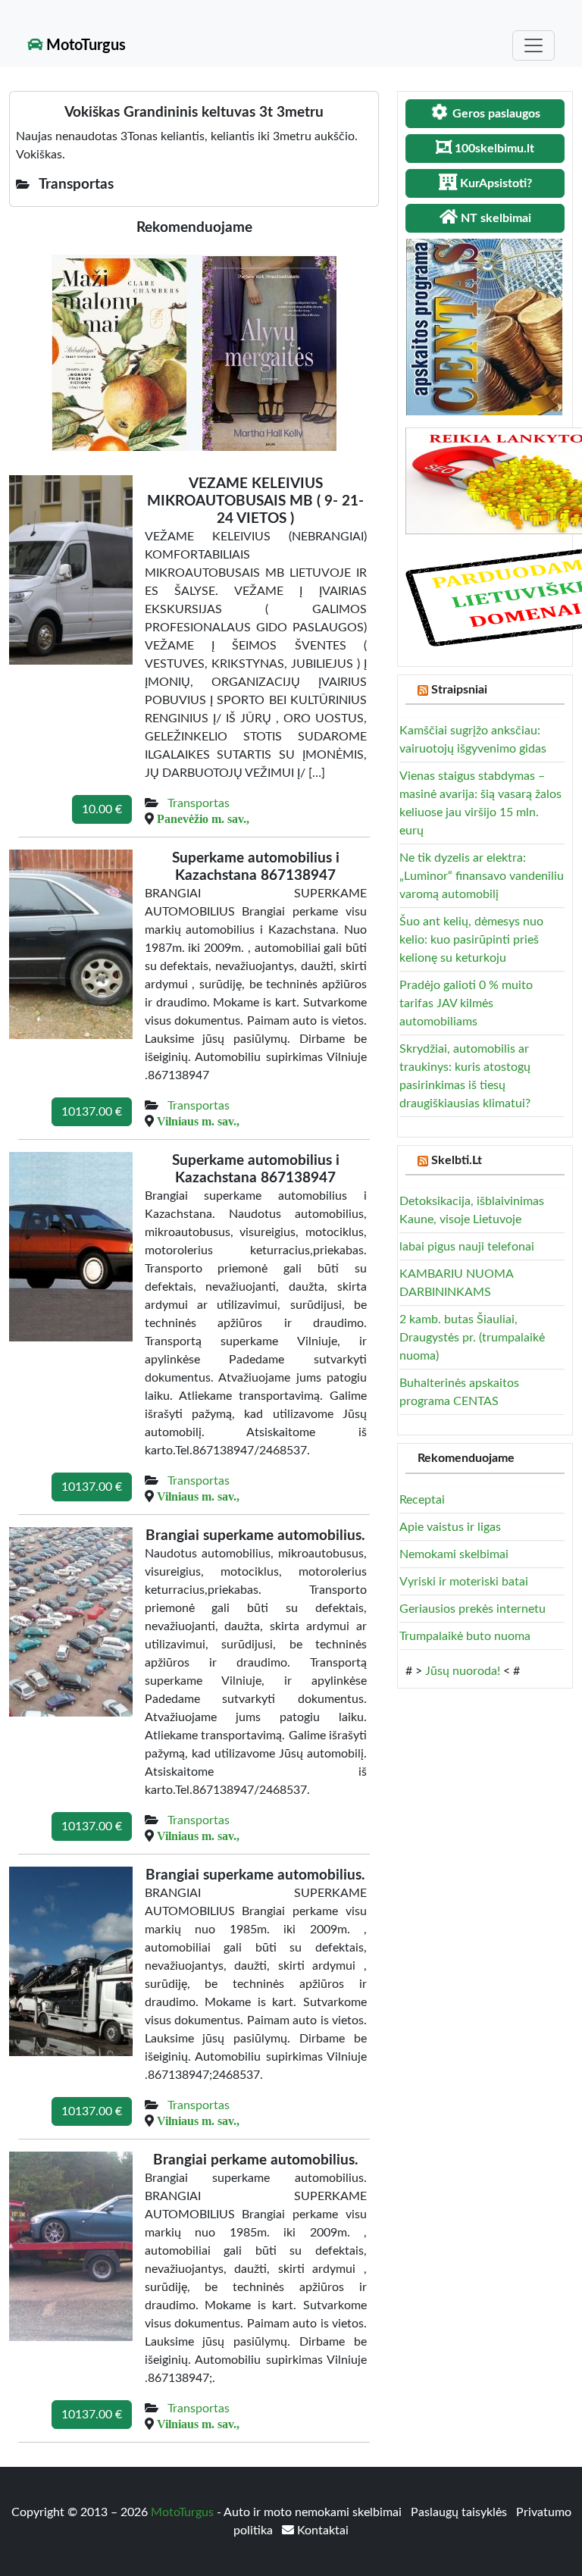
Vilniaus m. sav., (198, 1121)
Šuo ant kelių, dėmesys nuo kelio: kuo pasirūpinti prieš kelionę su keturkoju (471, 940)
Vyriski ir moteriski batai (464, 1582)
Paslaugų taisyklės (460, 2512)
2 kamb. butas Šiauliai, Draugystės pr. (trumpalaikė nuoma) (472, 1338)
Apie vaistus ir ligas (450, 1527)
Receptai (422, 1500)
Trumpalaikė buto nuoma (465, 1636)
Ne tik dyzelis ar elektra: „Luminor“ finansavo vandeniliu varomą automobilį (482, 876)
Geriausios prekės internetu (472, 1609)
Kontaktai (321, 2531)
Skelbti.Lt (457, 1160)
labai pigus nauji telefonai (467, 1247)
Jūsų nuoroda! (463, 1671)
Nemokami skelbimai (454, 1554)
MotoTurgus (84, 45)
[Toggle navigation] (533, 45)
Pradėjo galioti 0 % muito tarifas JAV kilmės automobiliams (466, 1003)
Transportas (199, 803)
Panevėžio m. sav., (203, 818)
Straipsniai (459, 690)
